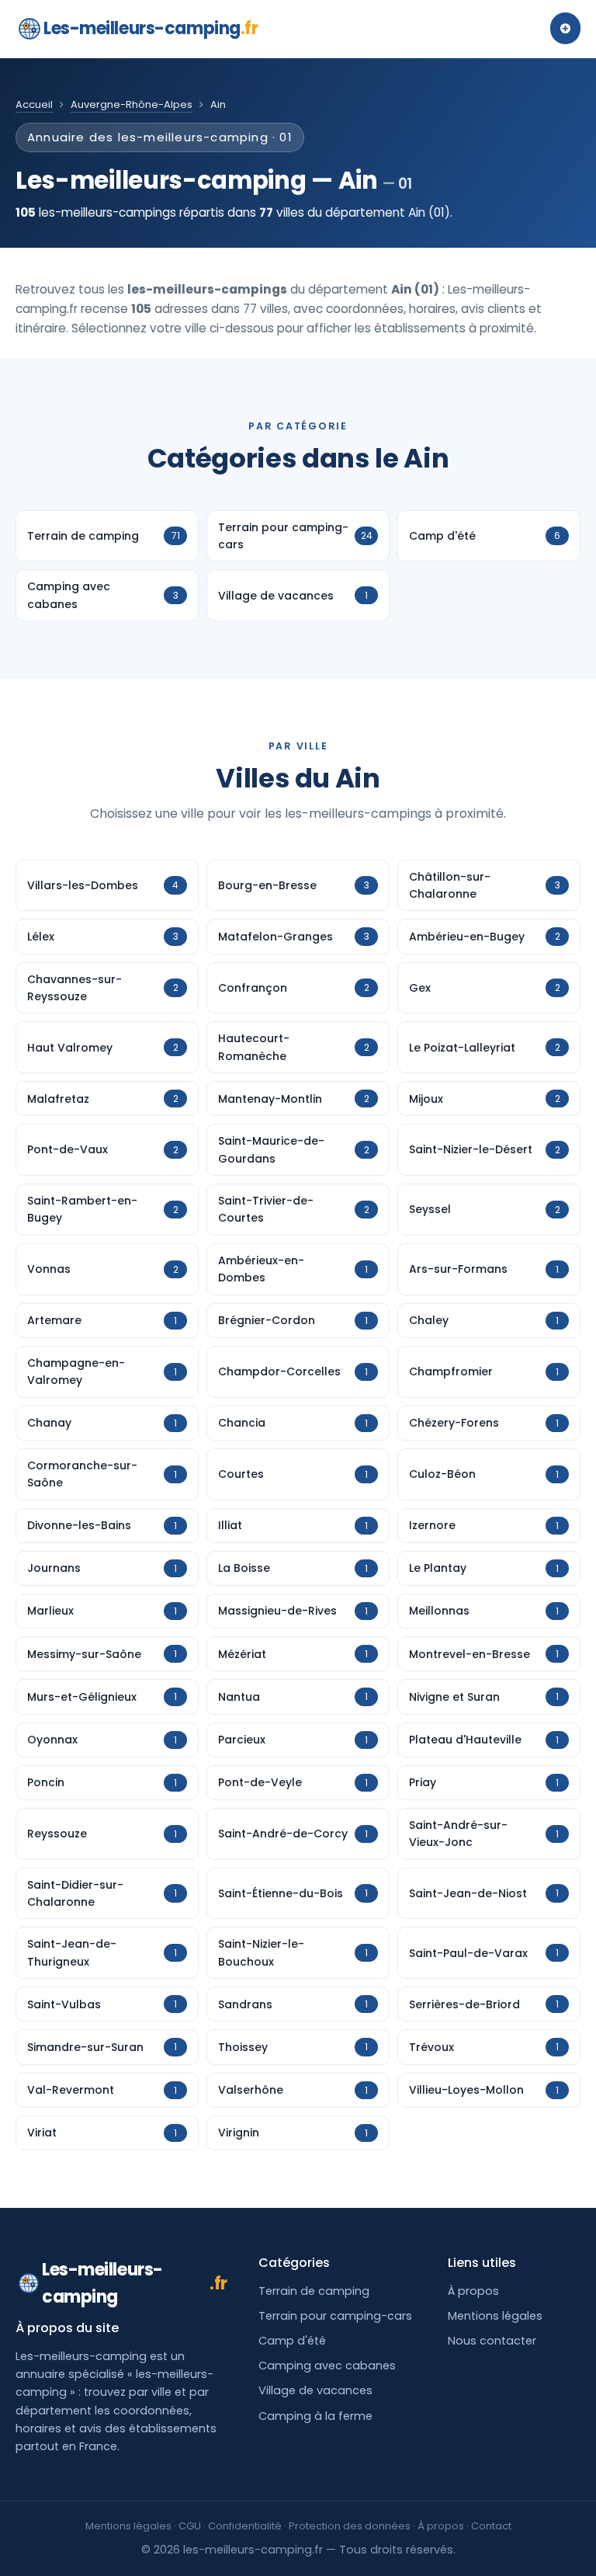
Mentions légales (495, 2316)
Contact (491, 2526)
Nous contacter (492, 2341)
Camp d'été (292, 2341)
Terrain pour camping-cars (335, 2316)
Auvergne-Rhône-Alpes (132, 104)
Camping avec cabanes (327, 2366)
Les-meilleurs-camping (151, 28)
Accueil (34, 104)
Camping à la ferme (315, 2416)
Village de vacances (315, 2390)
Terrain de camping (314, 2291)
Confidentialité (245, 2526)
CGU (190, 2526)
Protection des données (350, 2526)
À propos (473, 2291)
